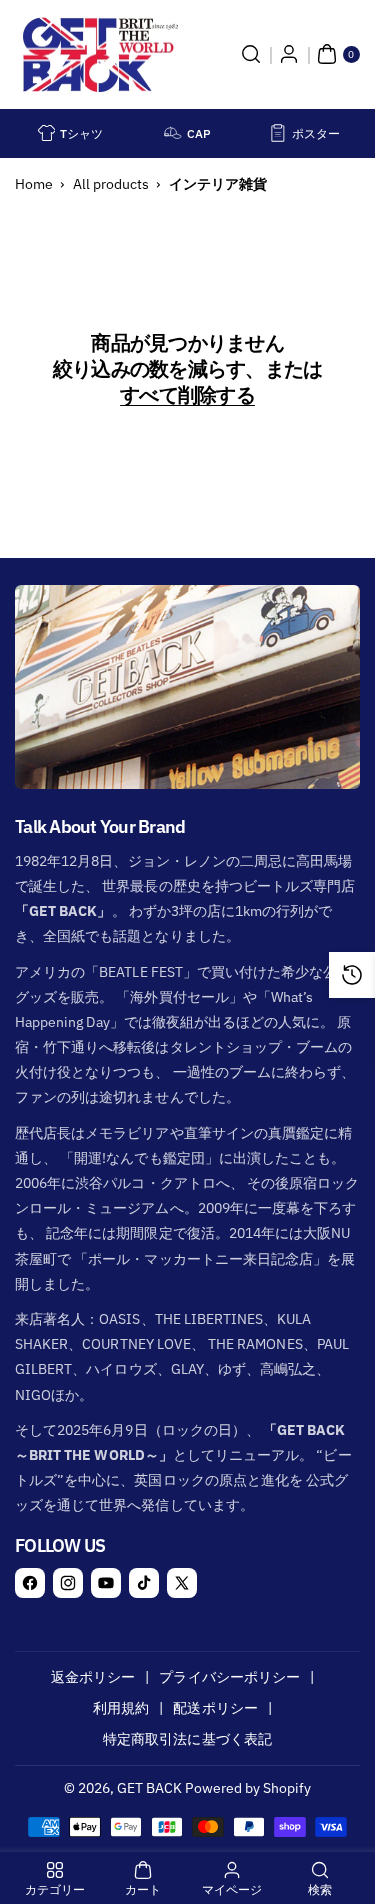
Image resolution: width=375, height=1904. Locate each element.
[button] (251, 54)
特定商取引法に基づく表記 (187, 1739)
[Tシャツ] (47, 133)
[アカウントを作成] (289, 54)
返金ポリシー (93, 1677)
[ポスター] (278, 133)
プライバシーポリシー (229, 1677)
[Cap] (173, 133)
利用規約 (121, 1708)
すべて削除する (187, 395)
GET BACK (149, 1788)
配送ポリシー (215, 1708)
